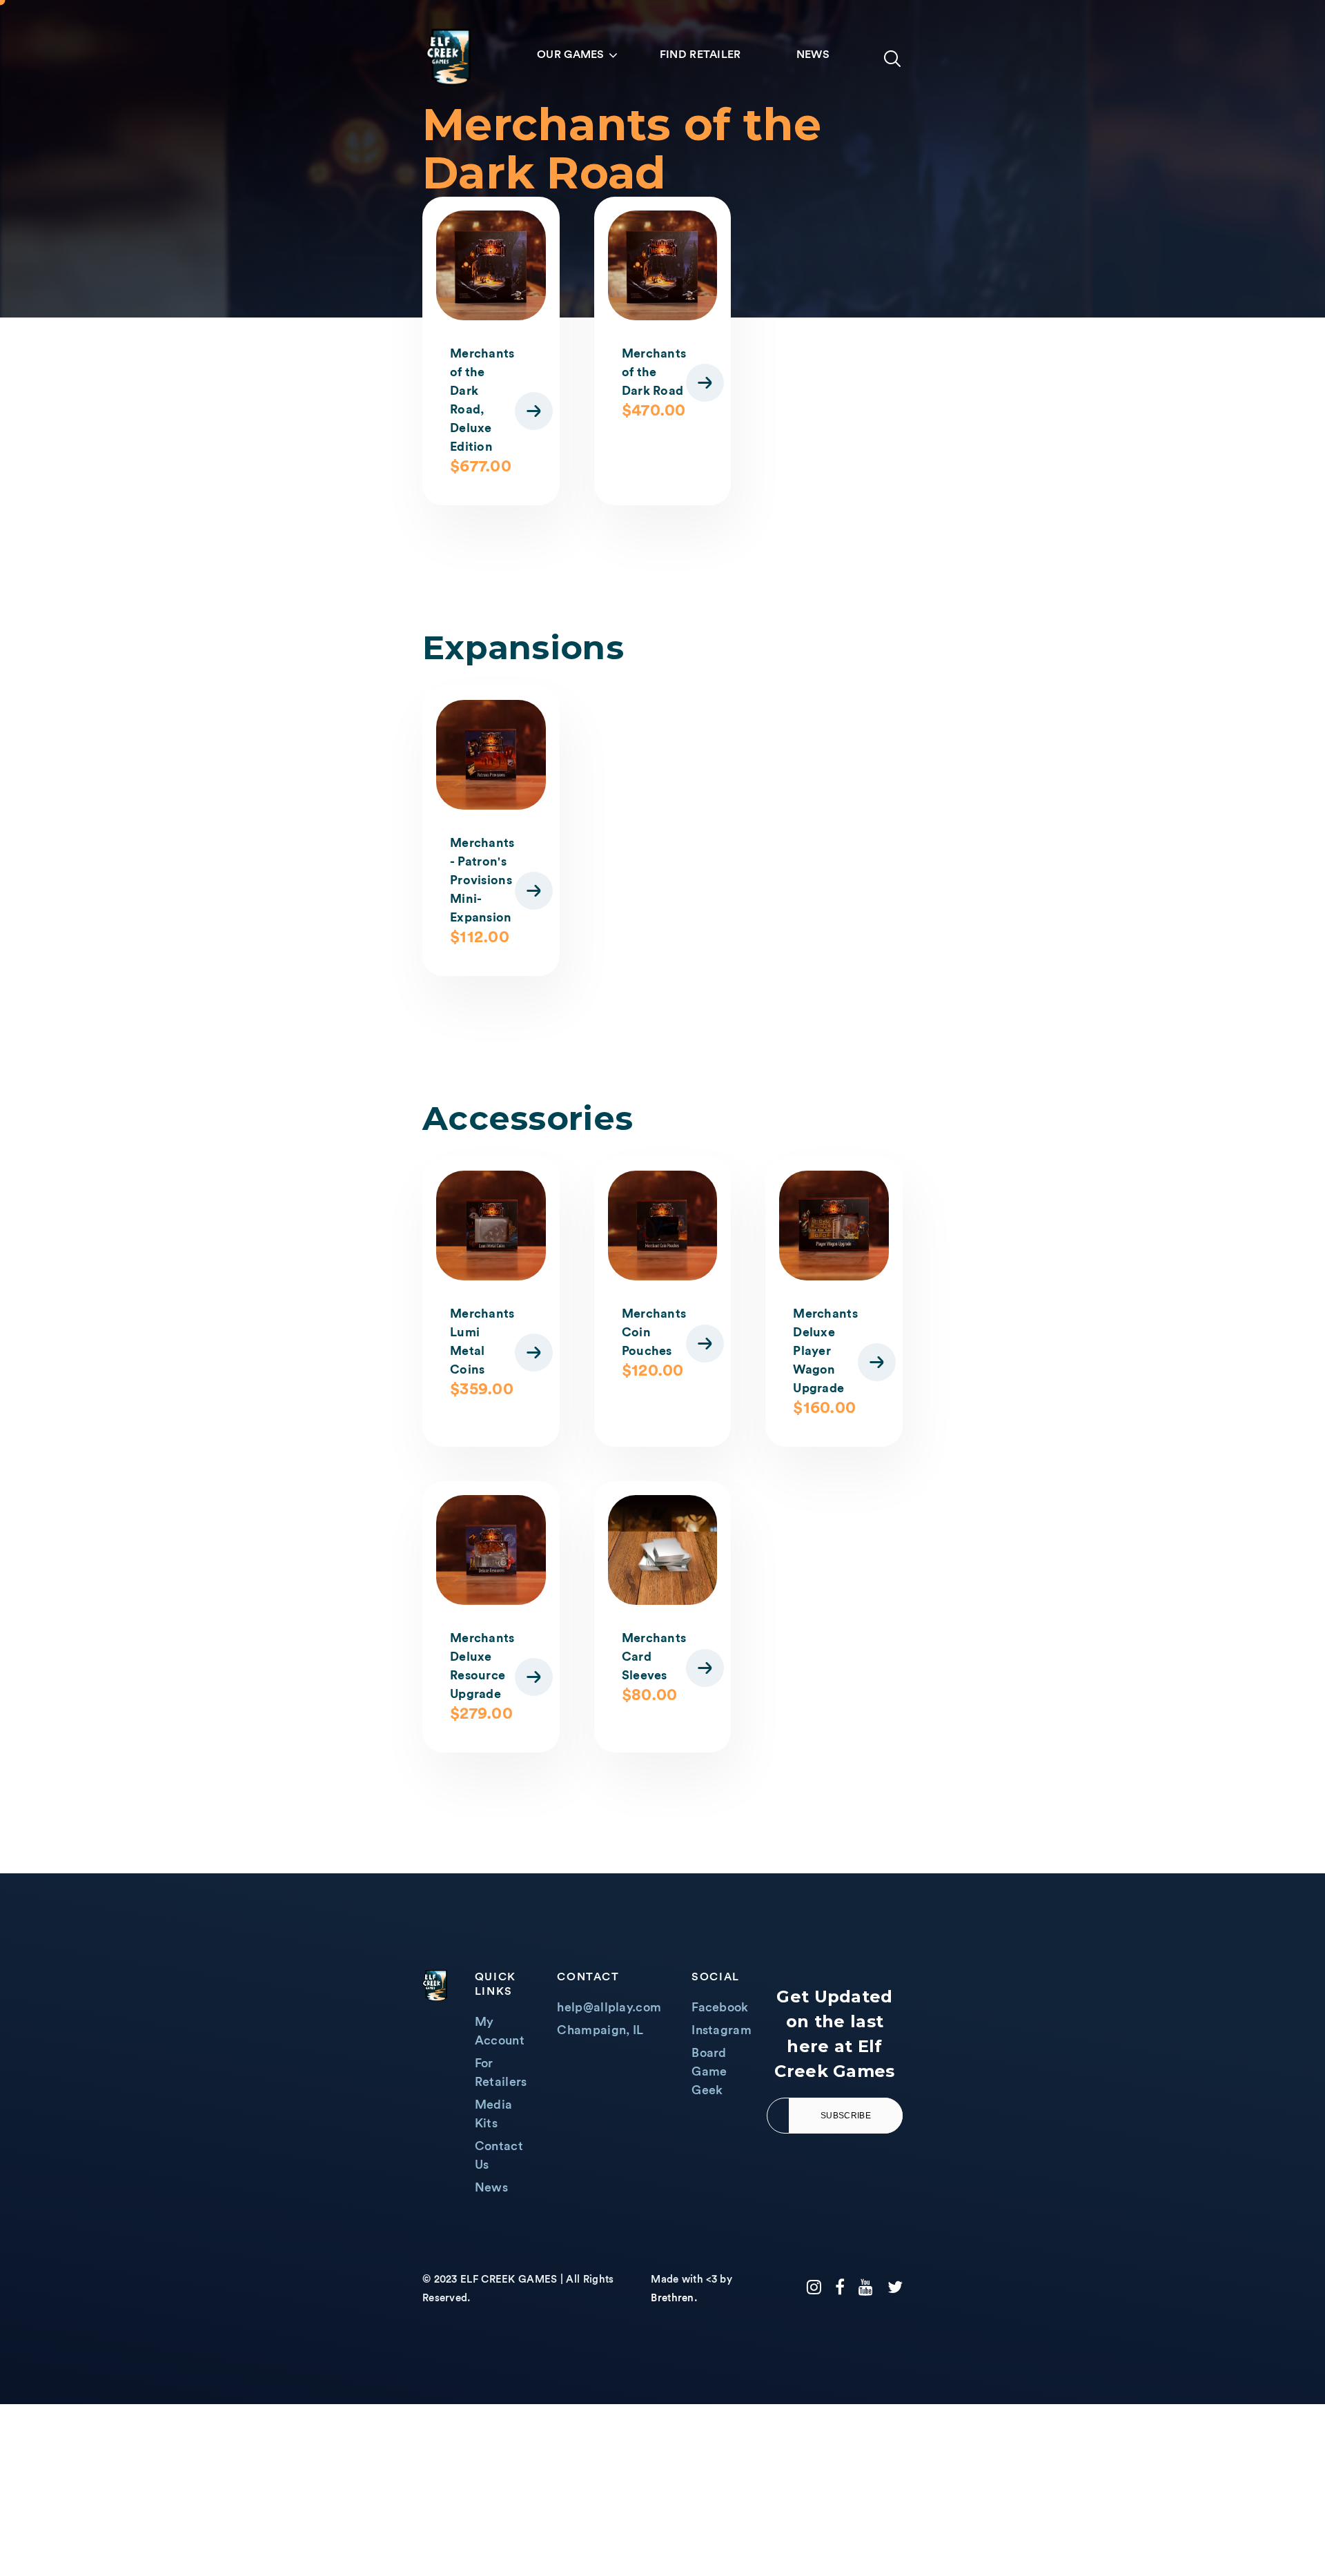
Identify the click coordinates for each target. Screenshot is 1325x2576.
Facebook (720, 2007)
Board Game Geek (709, 2071)
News (813, 55)
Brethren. (674, 2298)
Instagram (722, 2030)
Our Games (571, 55)
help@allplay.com (609, 2007)
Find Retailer (700, 55)
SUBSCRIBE (846, 2116)
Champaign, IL (600, 2030)
